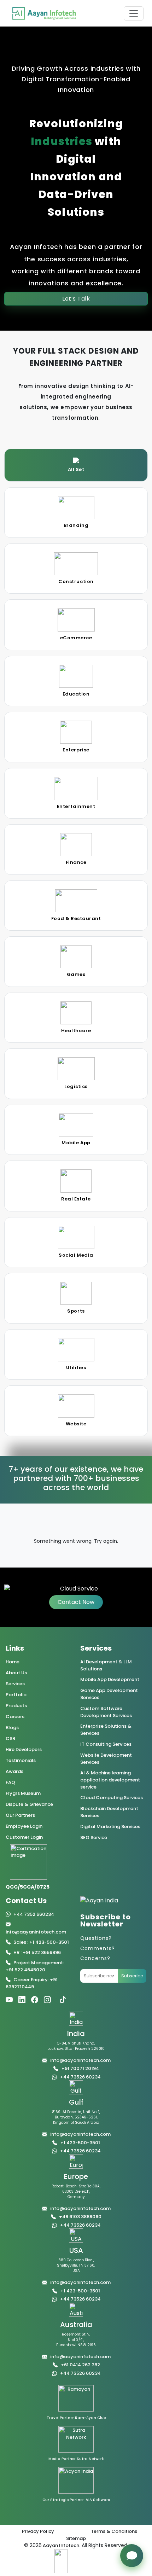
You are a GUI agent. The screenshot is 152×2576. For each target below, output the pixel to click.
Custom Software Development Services (106, 1712)
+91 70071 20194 (80, 2068)
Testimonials (21, 1760)
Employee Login (24, 1826)
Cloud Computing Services (112, 1798)
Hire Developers (24, 1749)
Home (13, 1662)
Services (15, 1684)
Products (16, 1706)
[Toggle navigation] (134, 13)
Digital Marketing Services (110, 1827)
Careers (15, 1717)
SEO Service (94, 1837)
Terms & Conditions (114, 2531)
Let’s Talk (76, 299)
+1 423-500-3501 (80, 2143)
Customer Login (24, 1837)
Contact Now (76, 1602)
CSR (10, 1738)
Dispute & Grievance (29, 1804)
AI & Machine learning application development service (110, 1780)
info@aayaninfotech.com (36, 1932)
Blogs (12, 1728)
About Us (16, 1673)
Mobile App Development (110, 1679)
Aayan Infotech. (61, 2545)
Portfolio (16, 1695)
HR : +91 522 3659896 (37, 1952)
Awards (14, 1771)
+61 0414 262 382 (80, 2365)
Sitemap (76, 2538)
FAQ (10, 1782)
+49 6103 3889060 (80, 2217)
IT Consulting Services (106, 1744)
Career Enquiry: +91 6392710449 (32, 1983)
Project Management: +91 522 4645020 (35, 1966)
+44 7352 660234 (34, 1914)
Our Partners (20, 1815)
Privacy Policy (38, 2531)
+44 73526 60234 (80, 2077)
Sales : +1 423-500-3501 (41, 1942)
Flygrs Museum (23, 1793)
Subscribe (132, 1976)
